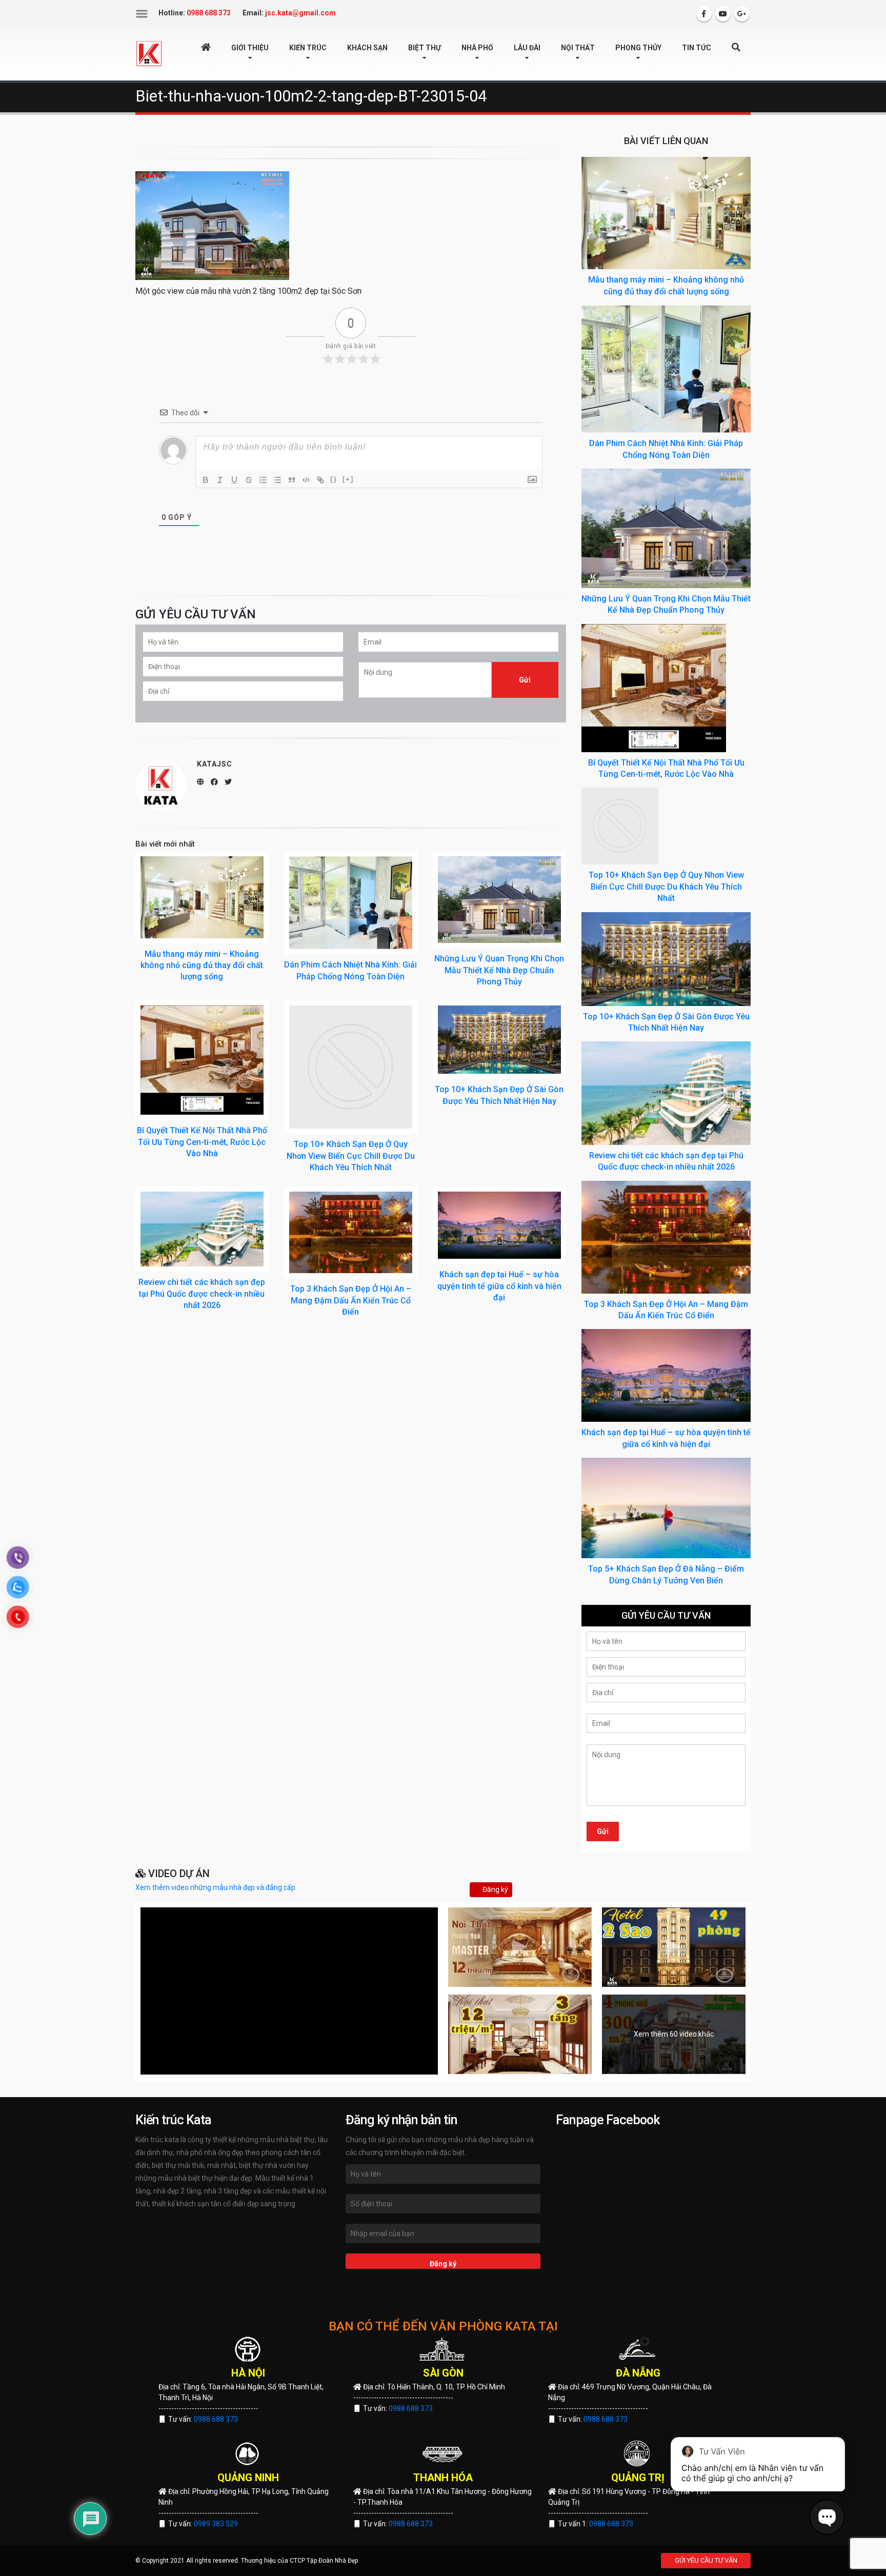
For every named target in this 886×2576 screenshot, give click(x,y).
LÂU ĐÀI (527, 48)
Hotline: (195, 13)
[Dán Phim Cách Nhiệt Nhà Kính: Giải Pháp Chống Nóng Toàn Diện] (351, 903)
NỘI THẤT (578, 48)
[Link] (320, 480)
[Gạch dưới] (234, 480)
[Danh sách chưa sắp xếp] (277, 480)
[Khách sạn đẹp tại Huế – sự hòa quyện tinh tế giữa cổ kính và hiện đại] (499, 1225)
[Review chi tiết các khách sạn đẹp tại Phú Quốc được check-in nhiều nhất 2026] (202, 1229)
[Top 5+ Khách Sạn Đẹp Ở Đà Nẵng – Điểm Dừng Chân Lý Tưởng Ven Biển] (666, 1507)
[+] (348, 479)
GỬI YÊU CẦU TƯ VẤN (706, 2560)
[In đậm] (206, 480)
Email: (289, 13)
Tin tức (697, 48)
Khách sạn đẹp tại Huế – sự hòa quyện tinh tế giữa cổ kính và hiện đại (499, 1286)
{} (334, 479)
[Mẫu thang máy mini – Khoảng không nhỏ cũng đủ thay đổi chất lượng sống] (202, 897)
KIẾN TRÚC (308, 48)
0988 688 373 (216, 2419)
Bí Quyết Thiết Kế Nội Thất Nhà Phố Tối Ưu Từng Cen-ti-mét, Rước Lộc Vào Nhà (202, 1142)
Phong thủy (638, 48)
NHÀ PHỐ (477, 48)
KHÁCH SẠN (367, 48)
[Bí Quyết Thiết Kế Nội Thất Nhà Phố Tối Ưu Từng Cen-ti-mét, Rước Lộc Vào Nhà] (202, 1060)
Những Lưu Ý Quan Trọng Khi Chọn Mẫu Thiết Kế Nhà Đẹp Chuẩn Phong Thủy (499, 970)
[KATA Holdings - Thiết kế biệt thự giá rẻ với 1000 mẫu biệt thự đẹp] (149, 53)
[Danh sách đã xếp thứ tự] (263, 480)
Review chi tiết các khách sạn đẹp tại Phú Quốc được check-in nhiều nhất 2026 (202, 1294)
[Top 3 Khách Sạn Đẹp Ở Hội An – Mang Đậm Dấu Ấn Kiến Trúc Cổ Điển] (351, 1233)
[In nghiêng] (220, 480)
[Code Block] (306, 480)
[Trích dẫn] (292, 480)
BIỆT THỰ (425, 48)
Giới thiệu (250, 48)
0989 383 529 (216, 2524)
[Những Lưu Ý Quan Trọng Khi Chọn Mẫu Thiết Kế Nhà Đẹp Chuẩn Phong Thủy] (499, 900)
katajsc (215, 764)
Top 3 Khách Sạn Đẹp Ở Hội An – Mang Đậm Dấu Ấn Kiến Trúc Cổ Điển (351, 1300)
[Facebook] (704, 14)
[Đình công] (249, 480)
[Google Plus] (742, 14)
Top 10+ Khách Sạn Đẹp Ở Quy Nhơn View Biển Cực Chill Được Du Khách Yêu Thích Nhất (351, 1156)
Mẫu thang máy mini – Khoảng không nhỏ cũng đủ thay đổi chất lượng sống (202, 965)
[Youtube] (723, 14)
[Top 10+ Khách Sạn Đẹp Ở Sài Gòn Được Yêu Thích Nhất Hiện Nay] (499, 1040)
